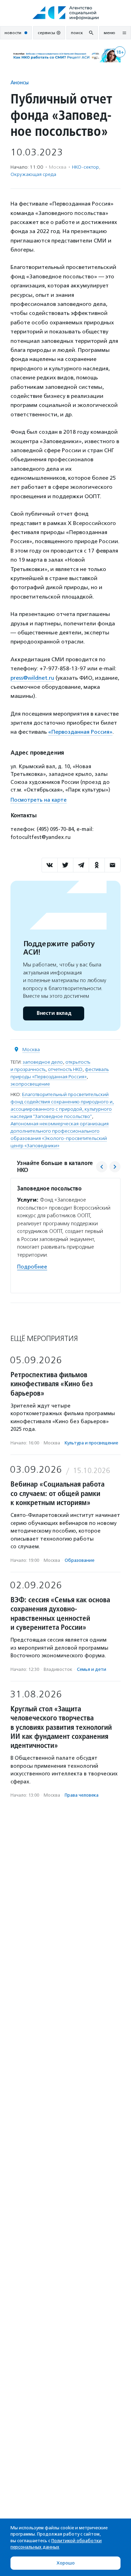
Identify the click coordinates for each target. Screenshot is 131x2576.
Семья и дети (92, 1669)
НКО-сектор (85, 167)
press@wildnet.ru (32, 678)
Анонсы (20, 82)
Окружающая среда (33, 174)
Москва (31, 1050)
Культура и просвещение (91, 1443)
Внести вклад (54, 1013)
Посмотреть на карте (39, 800)
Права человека (82, 1795)
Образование (79, 1560)
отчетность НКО (65, 1069)
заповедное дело (43, 1062)
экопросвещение (30, 1084)
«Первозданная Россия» (80, 732)
